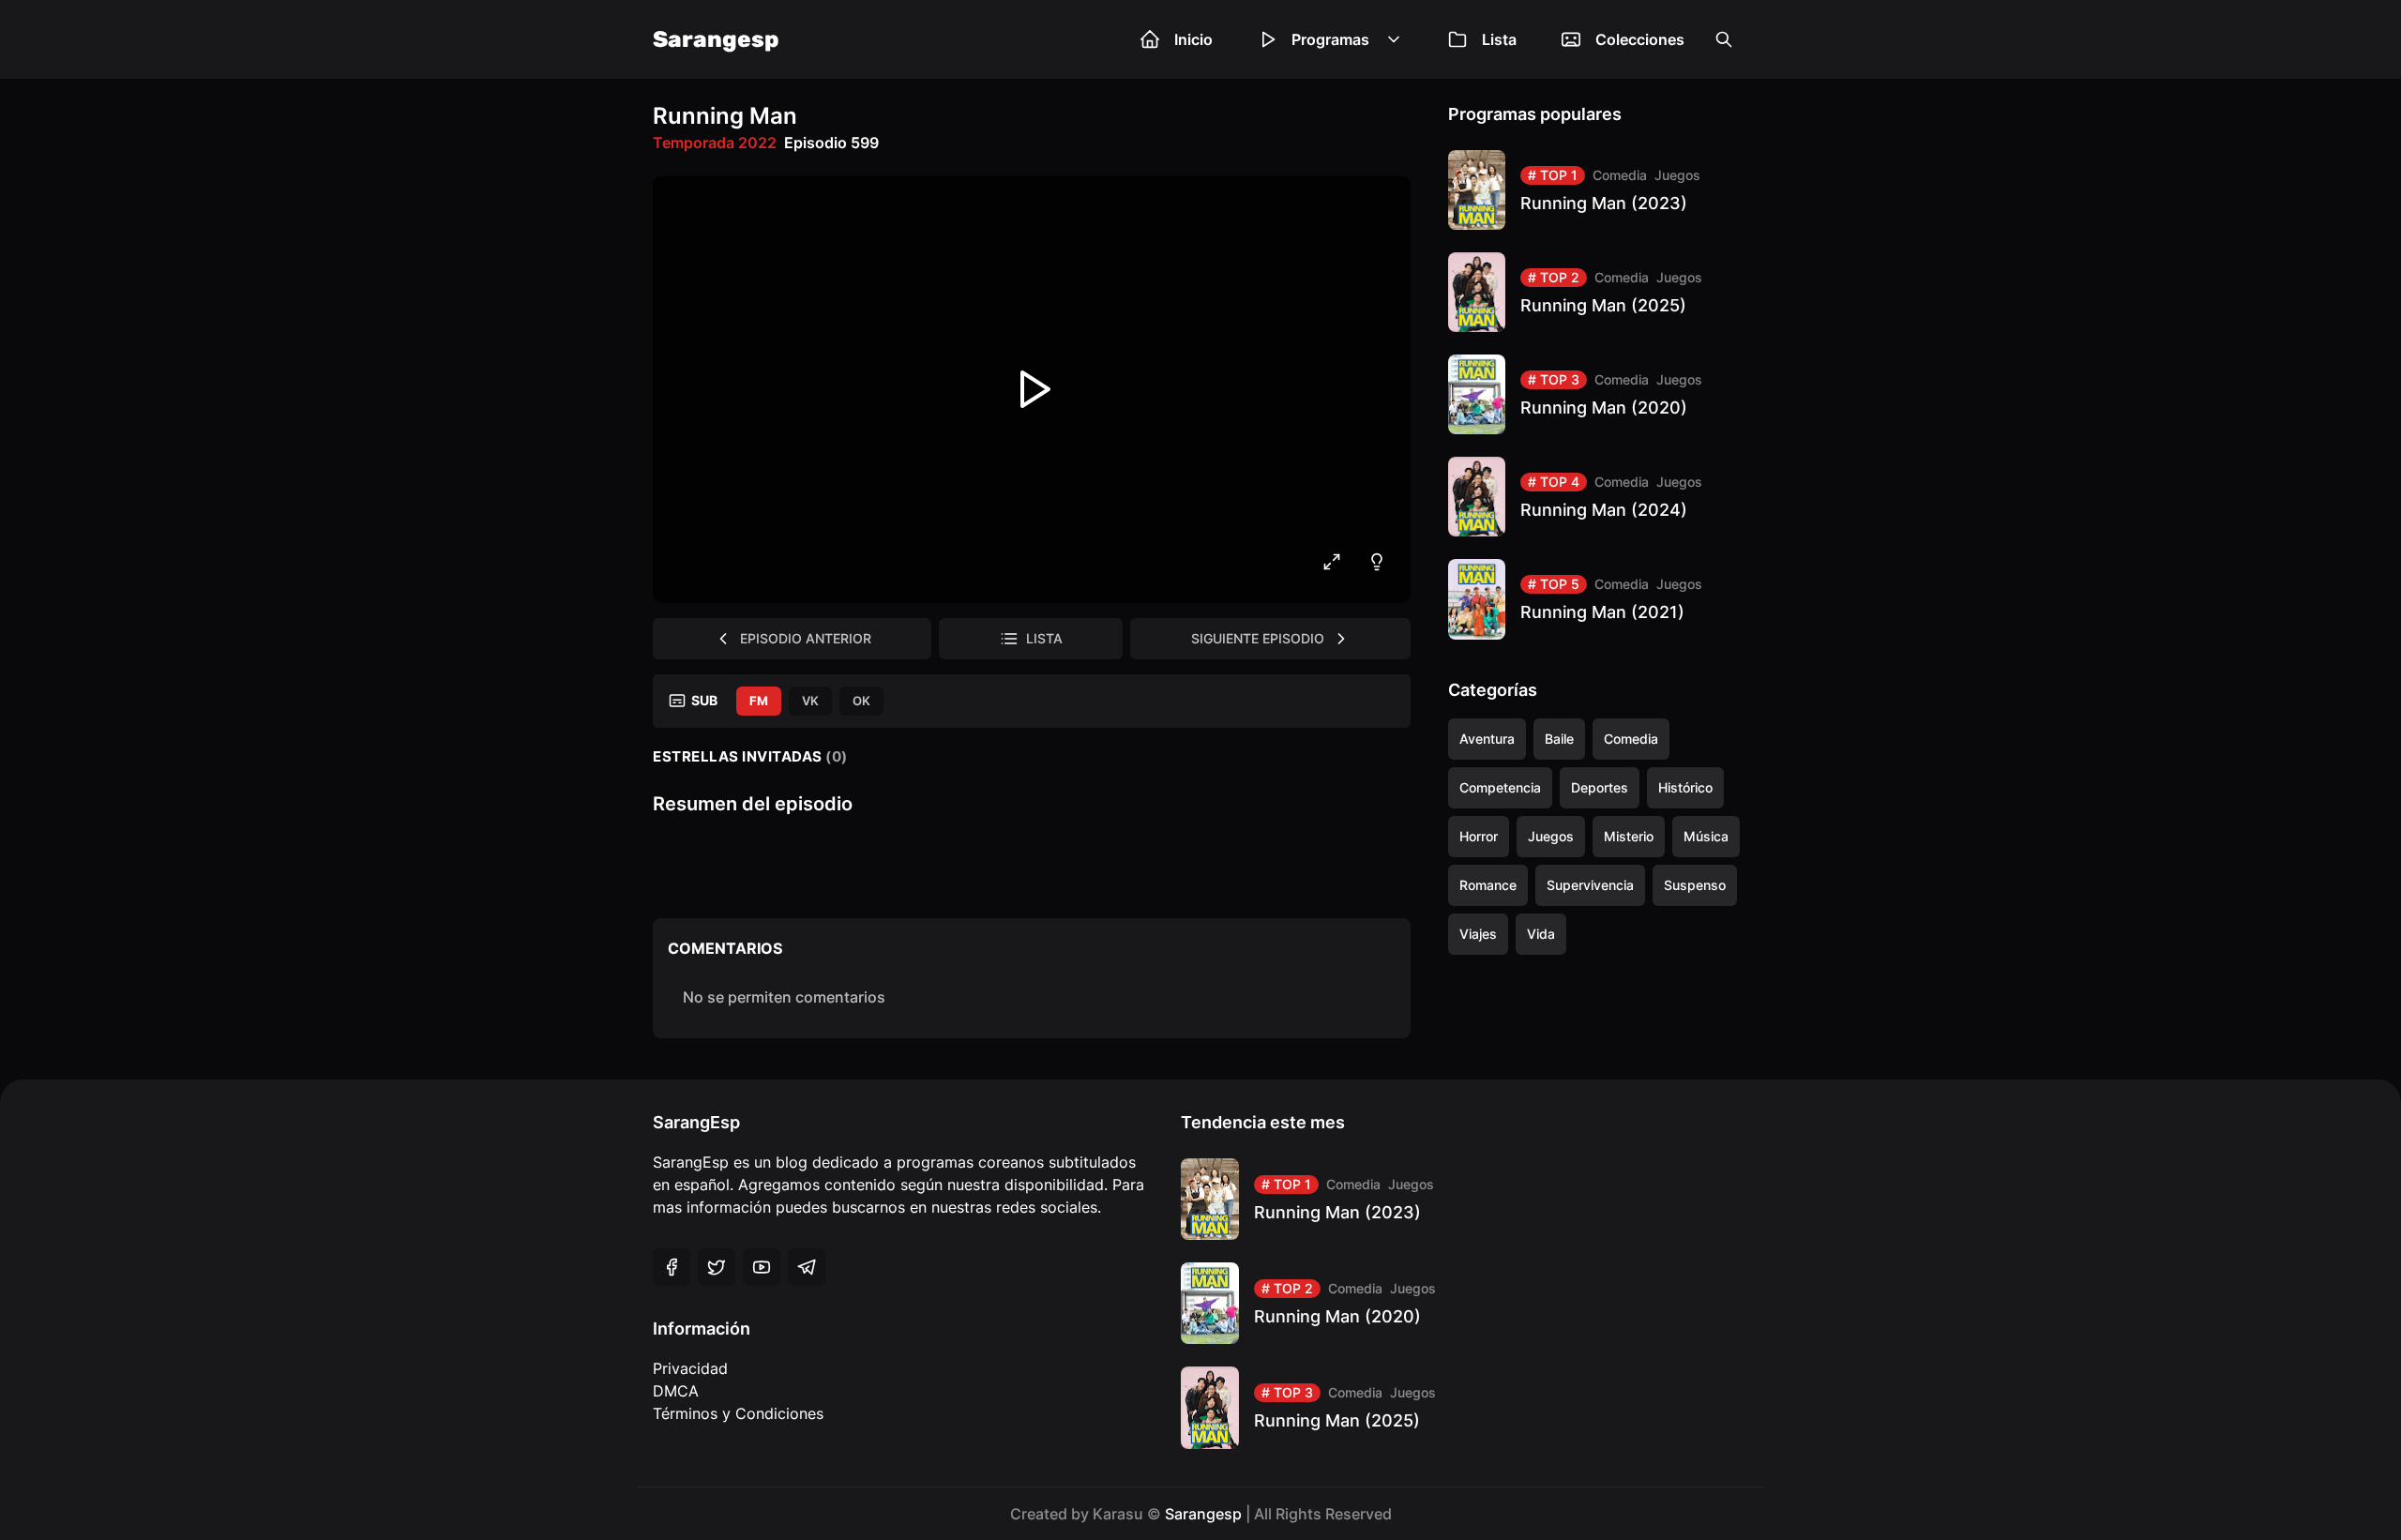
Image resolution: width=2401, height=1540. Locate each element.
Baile (1559, 739)
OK (861, 701)
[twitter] (717, 1267)
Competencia (1500, 787)
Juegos (1677, 175)
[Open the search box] (1724, 39)
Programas (1330, 39)
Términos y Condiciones (738, 1413)
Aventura (1487, 739)
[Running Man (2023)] (1598, 190)
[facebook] (672, 1267)
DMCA (676, 1391)
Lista (1499, 39)
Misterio (1629, 836)
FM (759, 701)
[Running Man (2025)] (1598, 292)
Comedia (1620, 175)
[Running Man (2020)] (1598, 394)
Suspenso (1695, 885)
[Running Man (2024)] (1598, 497)
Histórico (1685, 787)
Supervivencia (1590, 885)
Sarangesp (716, 39)
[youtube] (762, 1267)
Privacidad (690, 1368)
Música (1706, 836)
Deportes (1600, 787)
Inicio (1193, 39)
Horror (1479, 836)
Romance (1488, 885)
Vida (1541, 934)
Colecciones (1640, 39)
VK (810, 701)
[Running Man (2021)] (1598, 599)
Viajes (1478, 934)
